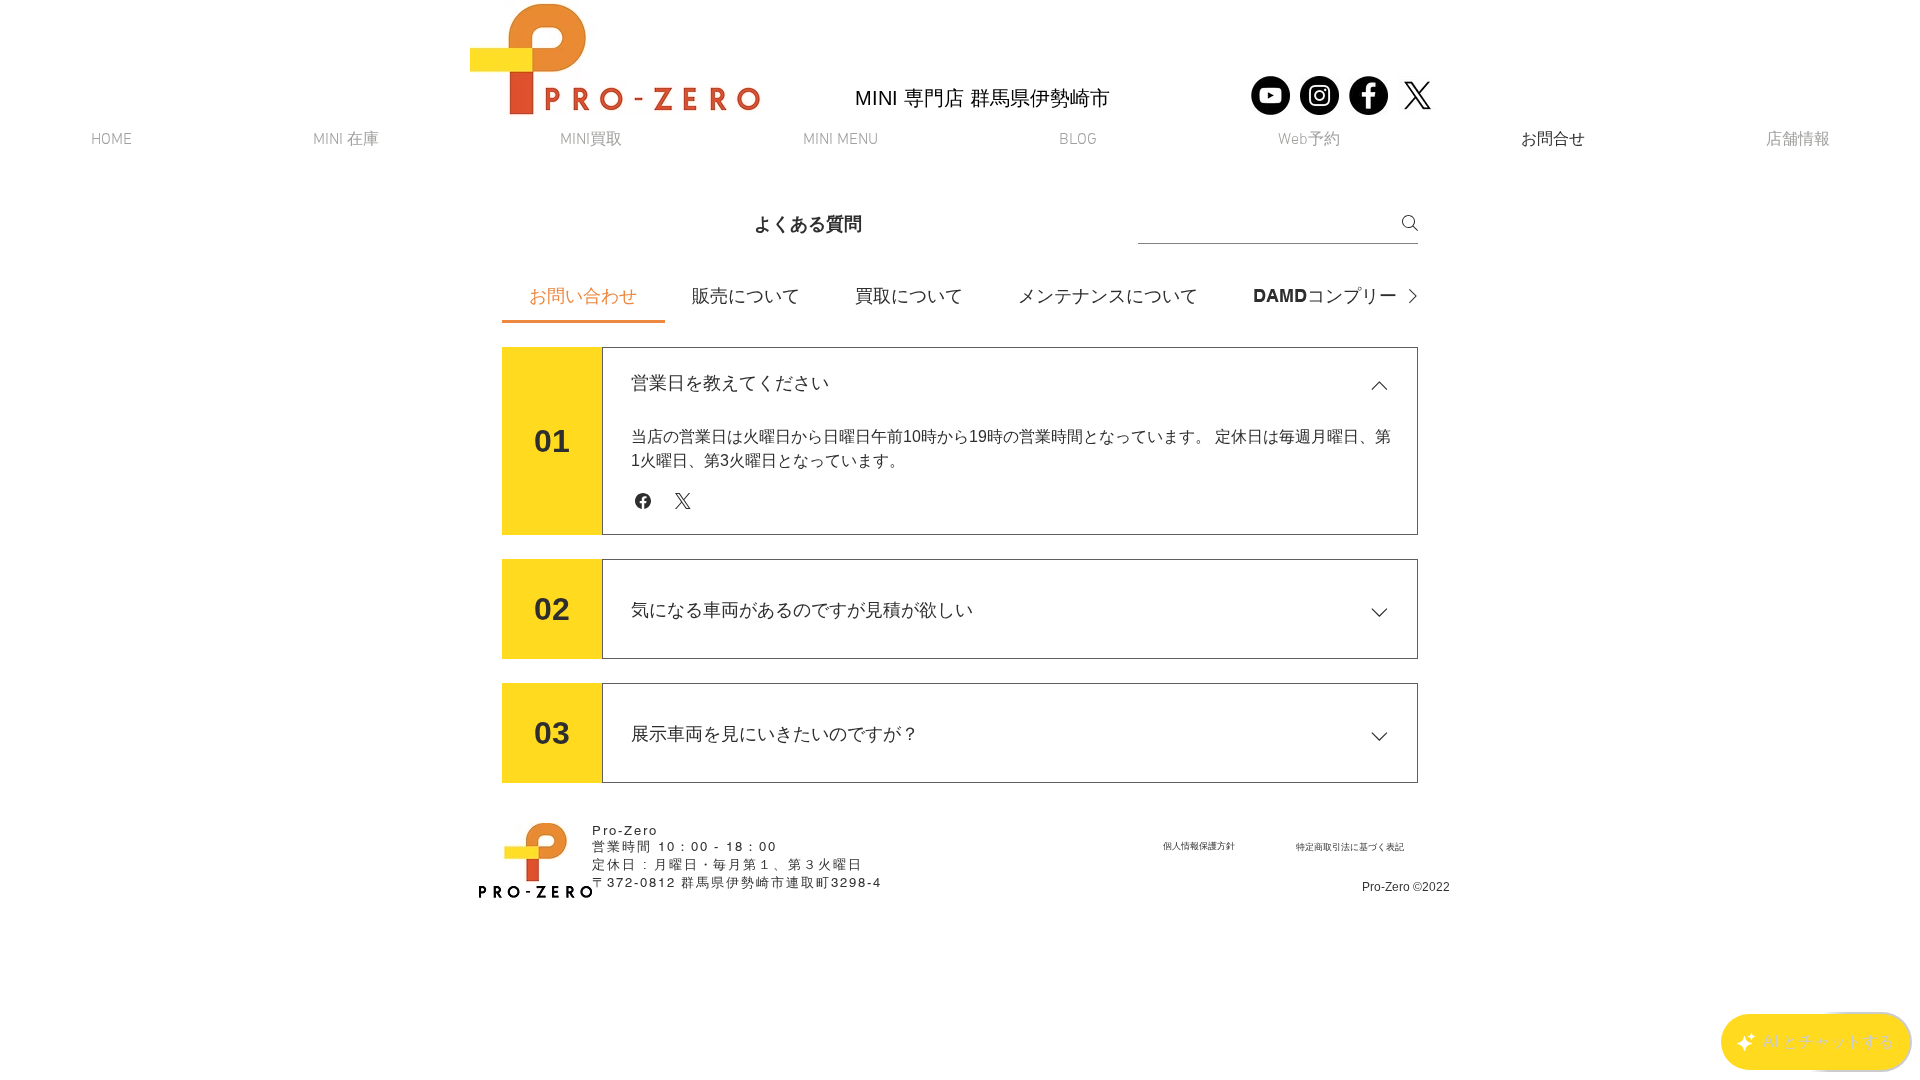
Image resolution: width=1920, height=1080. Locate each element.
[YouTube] (1270, 95)
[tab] (583, 295)
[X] (1417, 95)
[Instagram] (1319, 95)
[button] (840, 140)
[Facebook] (1368, 95)
